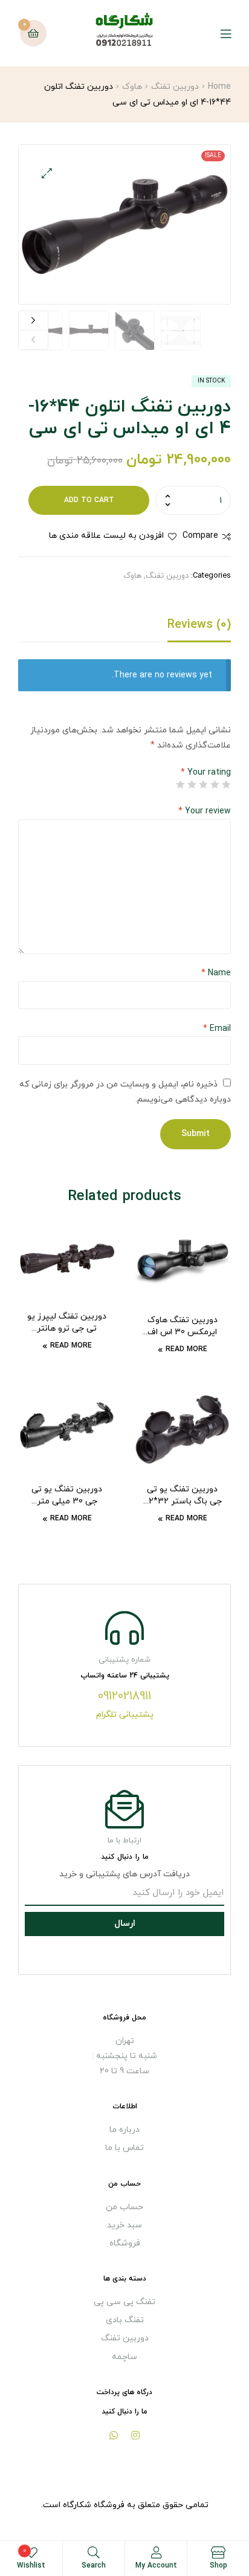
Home (219, 87)
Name (216, 973)
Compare (200, 536)
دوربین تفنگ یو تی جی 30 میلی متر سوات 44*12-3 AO (67, 1496)
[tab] (124, 628)
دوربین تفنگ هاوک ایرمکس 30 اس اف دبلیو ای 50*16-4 (183, 1326)
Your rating (206, 773)
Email (217, 1029)
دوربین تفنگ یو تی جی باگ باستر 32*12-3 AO (183, 1496)
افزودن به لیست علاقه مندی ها (106, 536)
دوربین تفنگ (175, 87)
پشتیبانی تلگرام (125, 1715)
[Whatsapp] (114, 2435)
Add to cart (89, 500)
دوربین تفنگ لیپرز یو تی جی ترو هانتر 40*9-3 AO (67, 1323)
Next (33, 321)
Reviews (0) (199, 625)
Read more (186, 1349)
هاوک (132, 87)
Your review (205, 811)
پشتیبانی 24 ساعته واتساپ (125, 1676)
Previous (33, 340)
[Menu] (217, 34)
